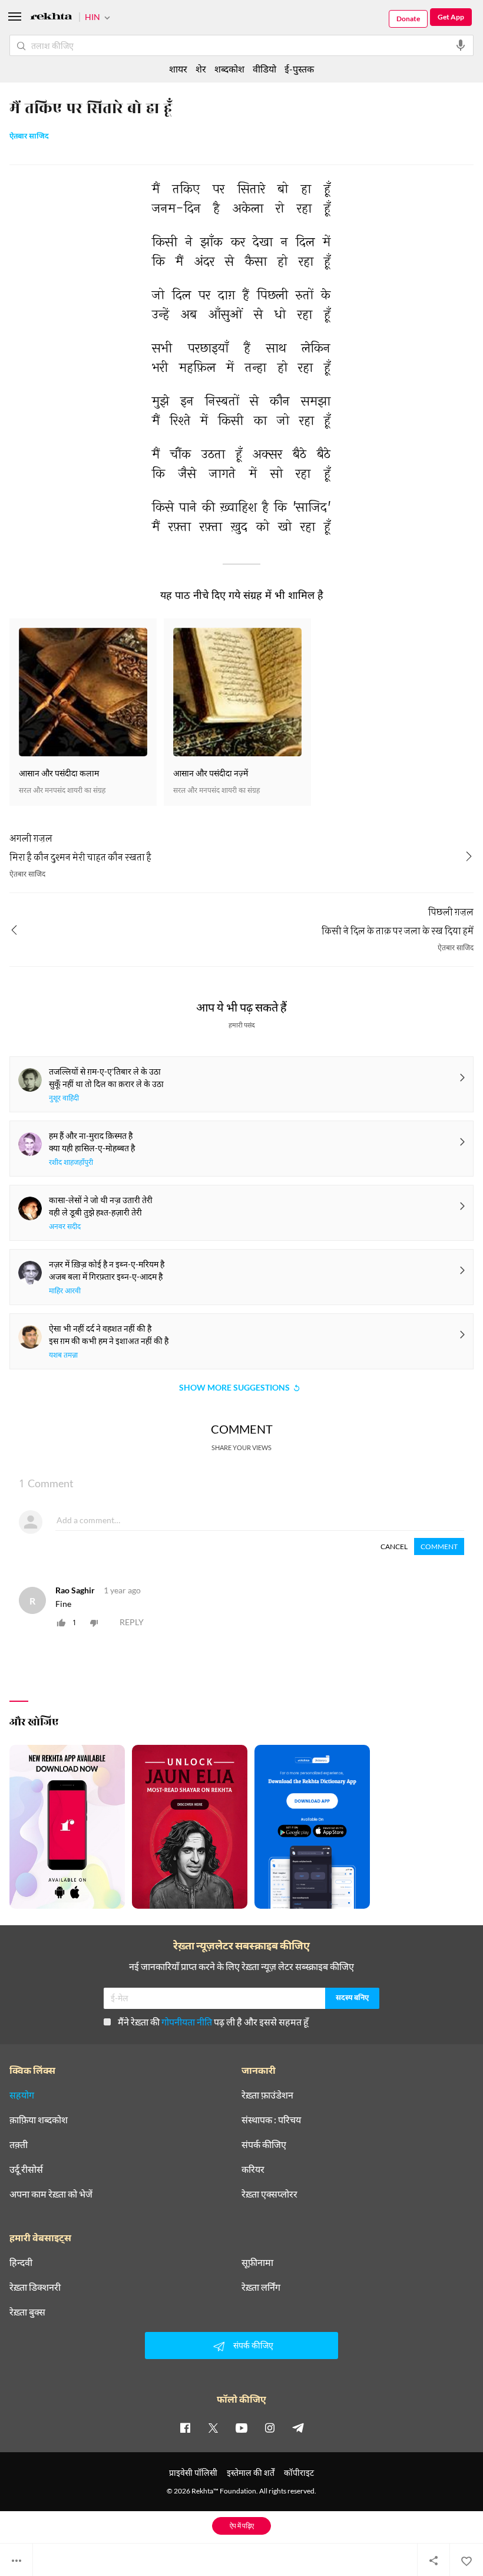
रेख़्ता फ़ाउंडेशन (267, 2095)
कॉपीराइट (299, 2473)
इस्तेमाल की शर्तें (251, 2473)
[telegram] (298, 2427)
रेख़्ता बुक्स (27, 2312)
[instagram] (270, 2427)
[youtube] (241, 2427)
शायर (178, 69)
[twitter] (213, 2427)
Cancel (394, 1546)
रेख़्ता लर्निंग (261, 2287)
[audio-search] (461, 45)
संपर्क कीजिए (264, 2145)
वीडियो (264, 69)
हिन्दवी (21, 2262)
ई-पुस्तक (299, 69)
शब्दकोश (229, 69)
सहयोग (22, 2095)
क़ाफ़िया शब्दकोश (39, 2120)
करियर (253, 2169)
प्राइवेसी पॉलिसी (193, 2473)
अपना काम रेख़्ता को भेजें (51, 2194)
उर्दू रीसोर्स (26, 2169)
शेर (201, 69)
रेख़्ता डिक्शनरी (35, 2287)
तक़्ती (19, 2145)
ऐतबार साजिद (29, 137)
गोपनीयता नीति (187, 2022)
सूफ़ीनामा (257, 2262)
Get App (451, 17)
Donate (408, 19)
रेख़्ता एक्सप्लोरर (269, 2194)
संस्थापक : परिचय (271, 2120)
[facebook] (185, 2427)
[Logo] (51, 18)
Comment (439, 1546)
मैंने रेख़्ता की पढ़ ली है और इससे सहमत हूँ (213, 2022)
